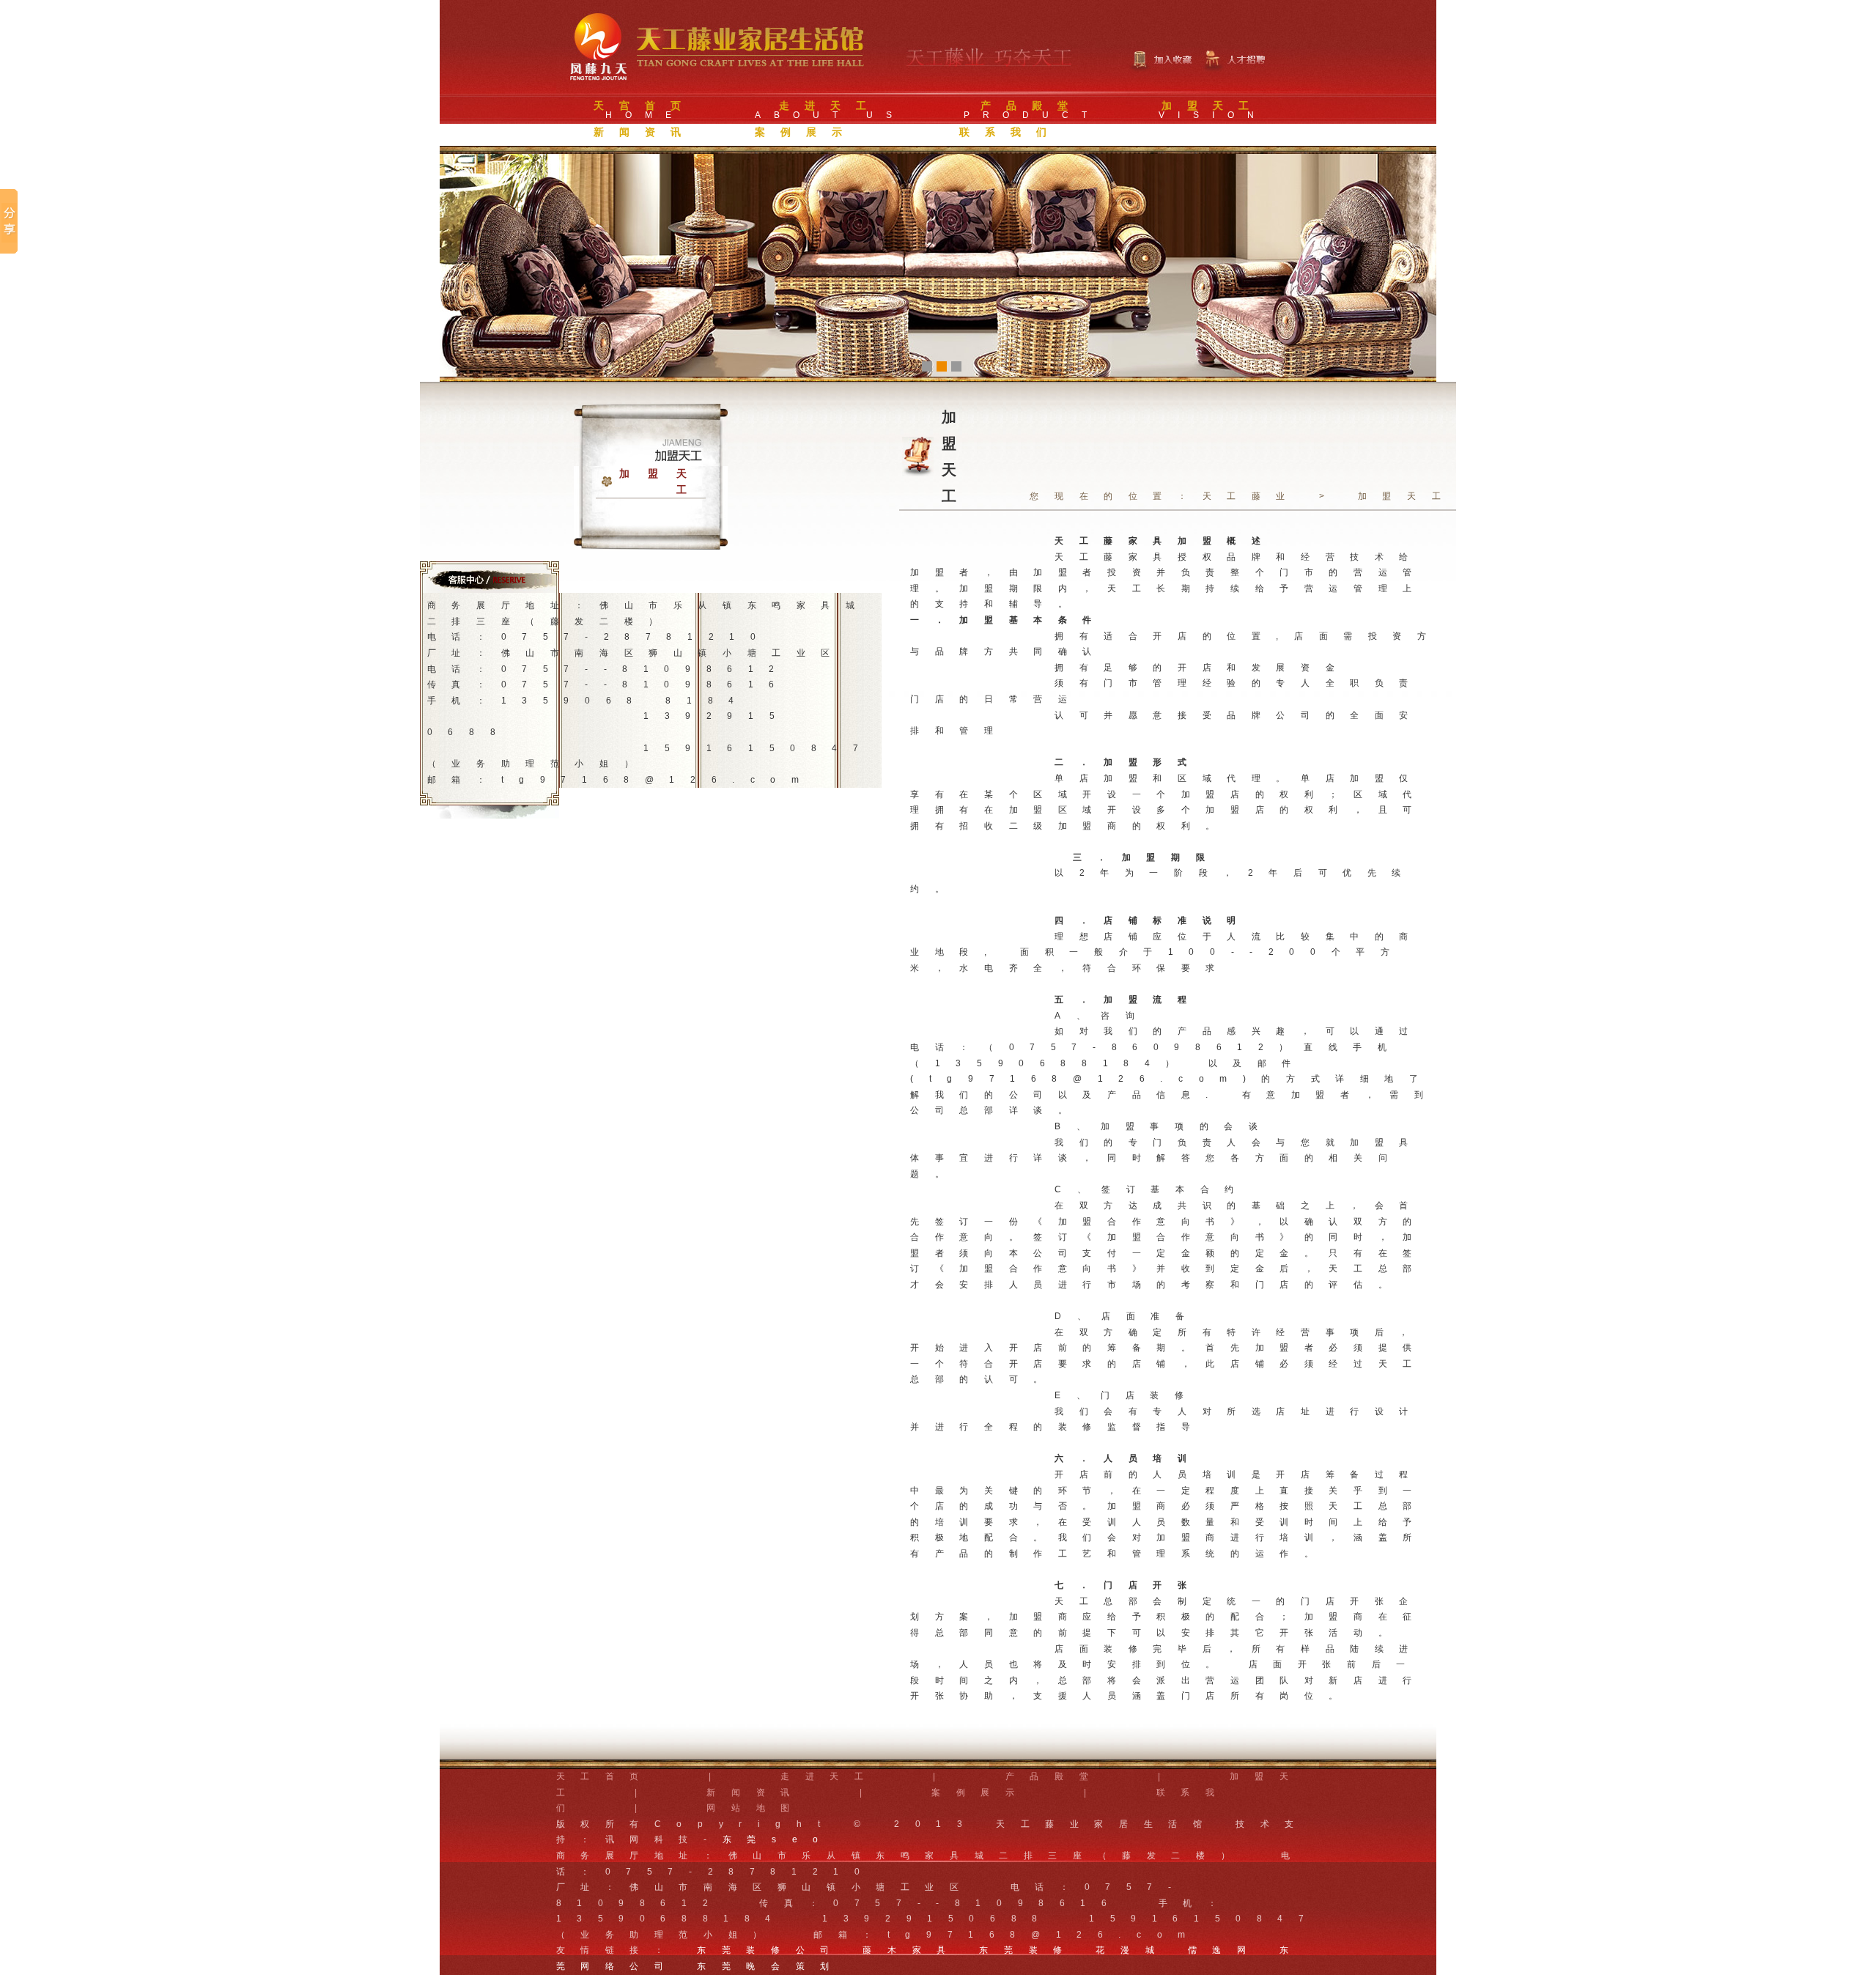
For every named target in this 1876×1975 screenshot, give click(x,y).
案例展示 (981, 1793)
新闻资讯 (756, 1793)
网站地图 (756, 1808)
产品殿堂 (1055, 1776)
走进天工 (830, 1776)
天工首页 (605, 1776)
